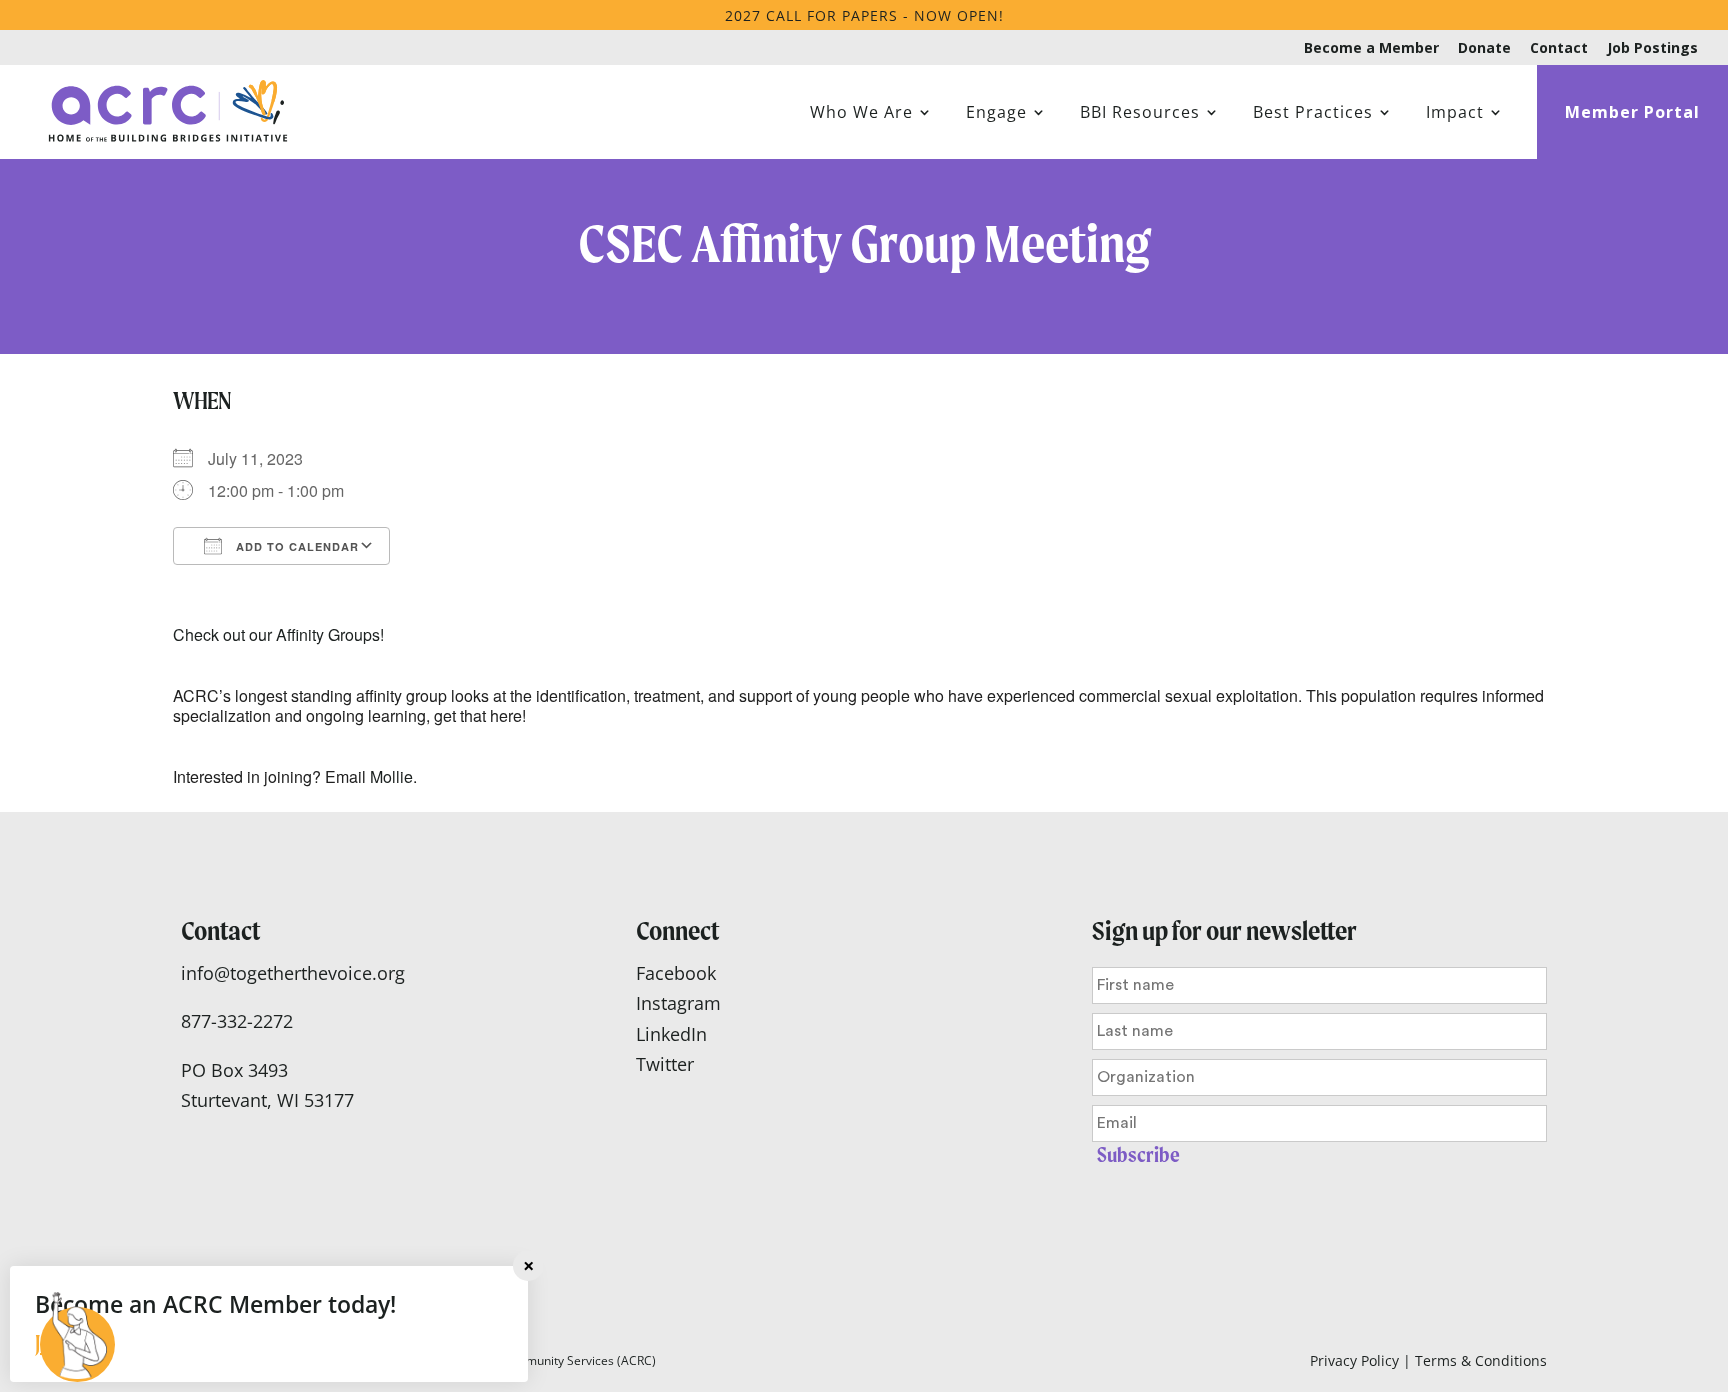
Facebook (676, 973)
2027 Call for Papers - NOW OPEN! (864, 15)
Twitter (665, 1064)
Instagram (678, 1003)
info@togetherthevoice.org (293, 973)
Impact (1455, 114)
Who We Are (861, 114)
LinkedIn (671, 1034)
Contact (1559, 49)
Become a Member (1371, 49)
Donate (1484, 49)
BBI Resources (1140, 114)
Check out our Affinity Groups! (278, 634)
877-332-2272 (237, 1021)
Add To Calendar (295, 546)
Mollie (391, 776)
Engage (996, 114)
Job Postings (1652, 49)
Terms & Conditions (1481, 1360)
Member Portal (1632, 114)
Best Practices (1313, 114)
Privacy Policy (1354, 1360)
